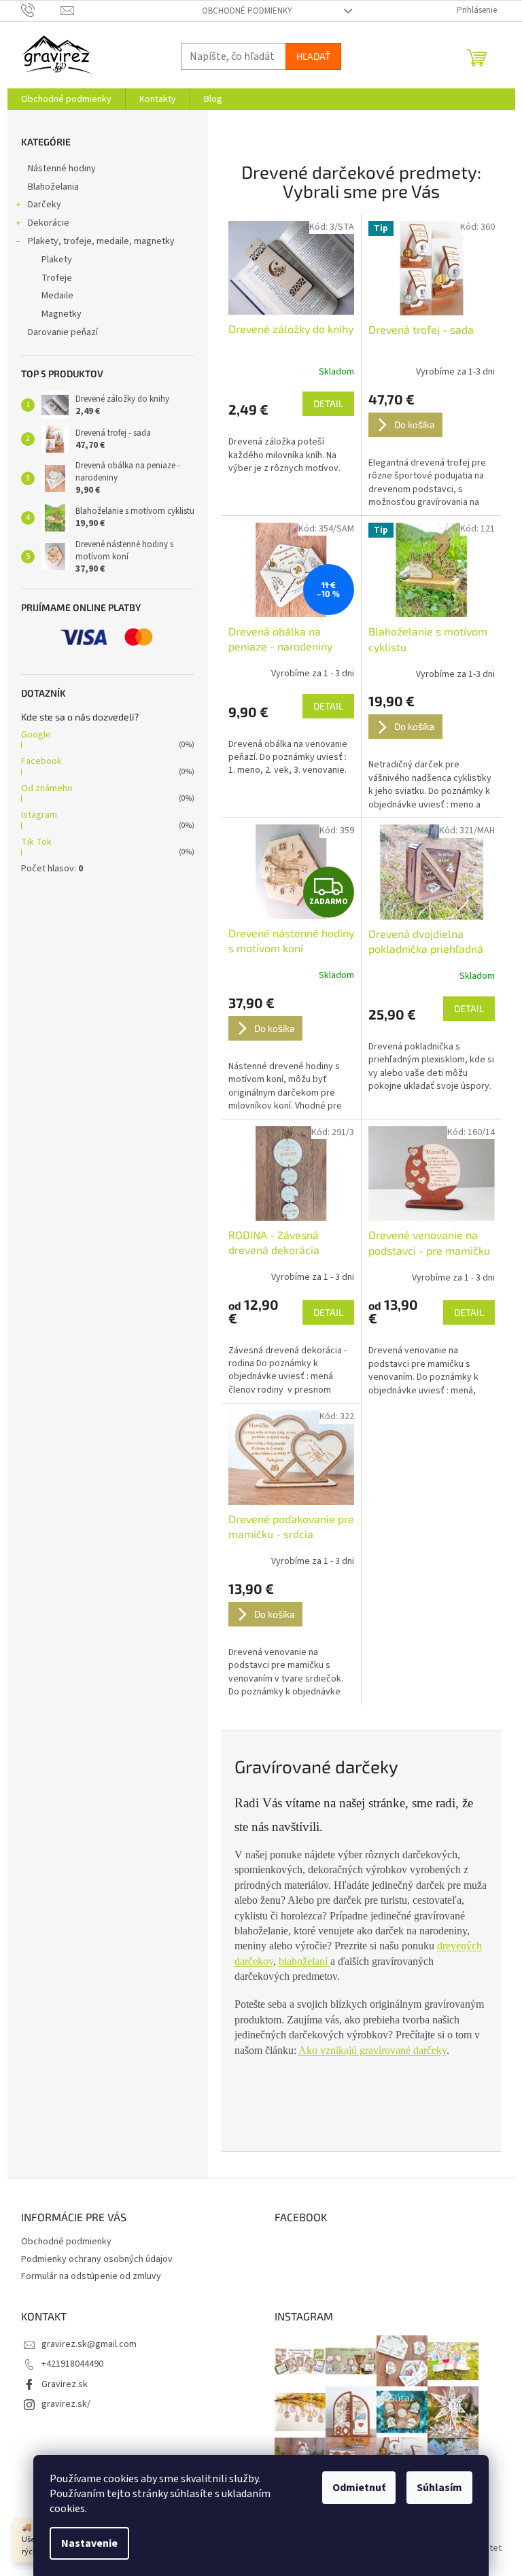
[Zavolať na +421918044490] (41, 10)
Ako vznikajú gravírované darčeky (372, 2050)
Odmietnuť (359, 2488)
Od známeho (47, 788)
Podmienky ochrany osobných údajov (97, 2259)
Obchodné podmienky (247, 11)
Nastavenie (89, 2543)
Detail (328, 403)
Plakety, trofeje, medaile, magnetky (101, 241)
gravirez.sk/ (66, 2404)
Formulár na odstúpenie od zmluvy (91, 2276)
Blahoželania (53, 187)
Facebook (41, 761)
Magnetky (62, 314)
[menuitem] (66, 99)
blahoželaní (304, 1961)
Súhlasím (439, 2488)
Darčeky (45, 205)
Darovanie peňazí (63, 332)
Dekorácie (49, 223)
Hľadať (313, 56)
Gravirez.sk (65, 2384)
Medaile (57, 296)
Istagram (39, 815)
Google (36, 735)
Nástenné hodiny (62, 169)
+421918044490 (72, 2364)
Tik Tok (36, 842)
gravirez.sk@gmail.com (89, 2344)
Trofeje (57, 278)
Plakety (57, 260)
